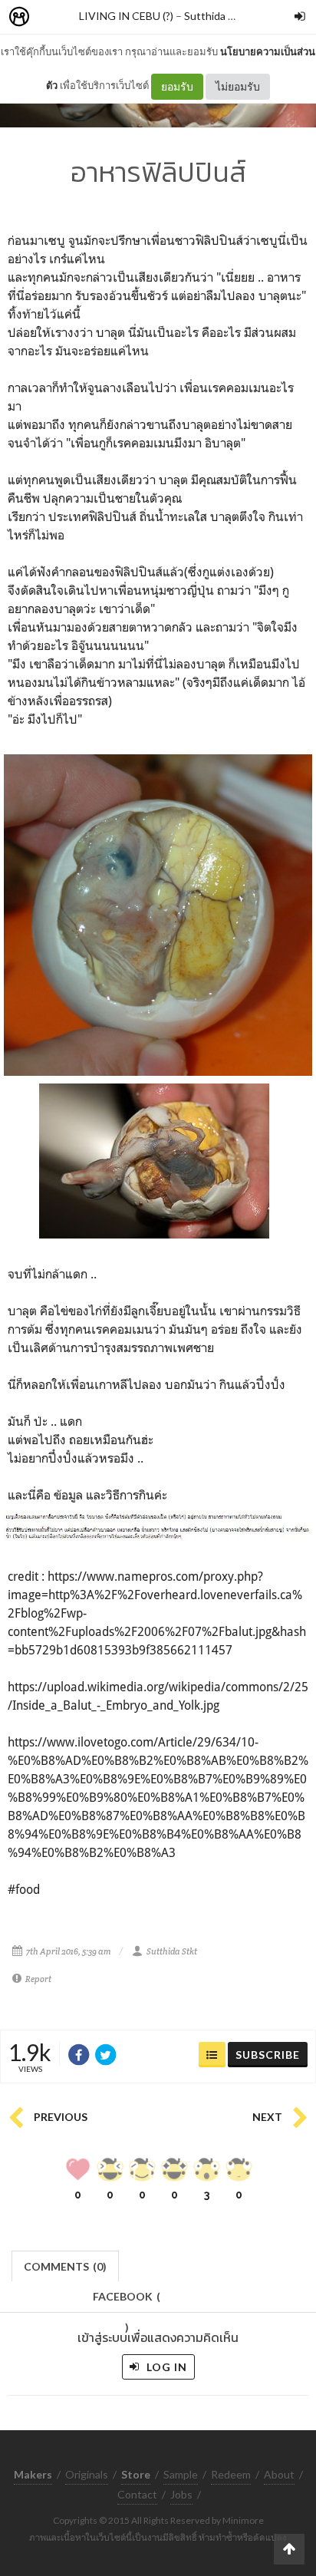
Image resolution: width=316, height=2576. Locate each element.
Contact (137, 2494)
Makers (53, 17)
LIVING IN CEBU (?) (126, 16)
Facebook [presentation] (127, 2301)
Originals (87, 2474)
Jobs (181, 2494)
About (279, 2474)
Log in (165, 2367)
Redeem (231, 2474)
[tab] (66, 2265)
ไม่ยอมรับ (238, 86)
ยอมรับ (177, 86)
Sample (181, 2474)
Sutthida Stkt (216, 16)
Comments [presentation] (65, 2266)
